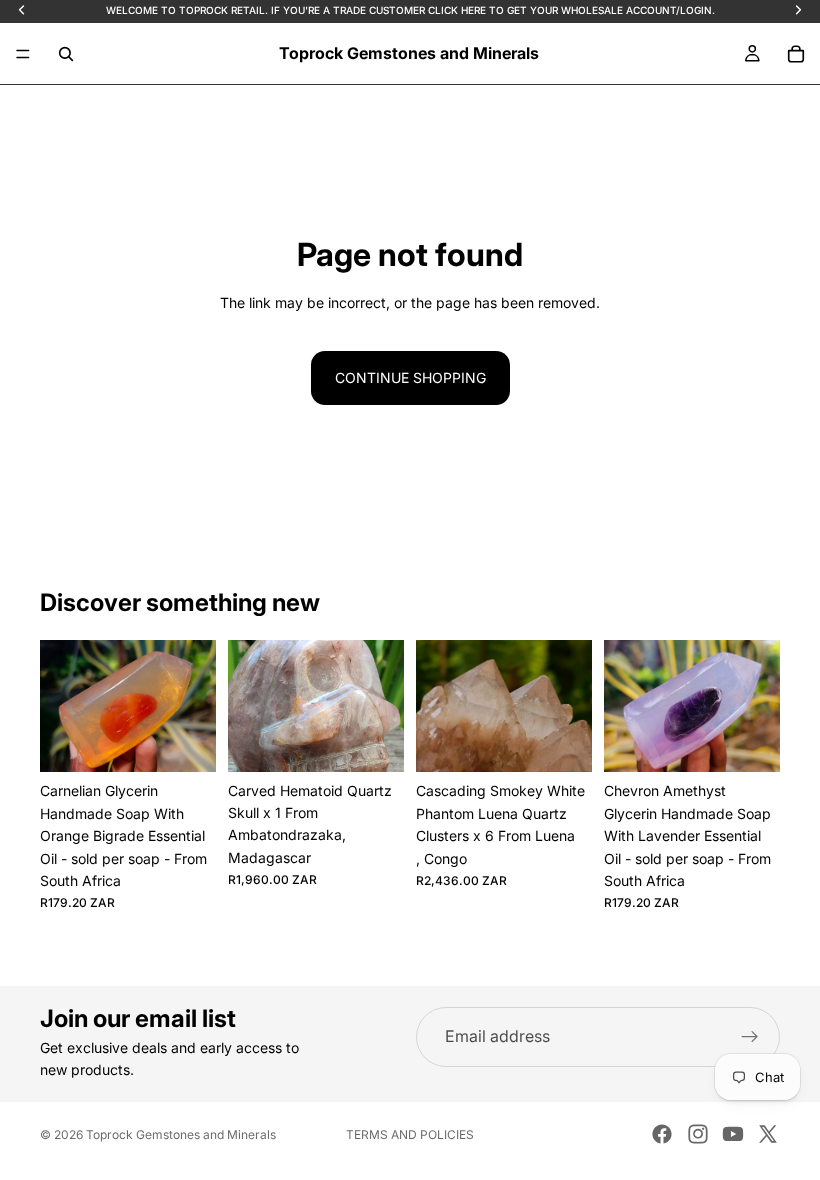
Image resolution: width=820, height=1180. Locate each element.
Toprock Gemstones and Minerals (181, 1134)
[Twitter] (768, 1134)
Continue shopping (410, 377)
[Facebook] (662, 1134)
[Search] (66, 54)
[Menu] (23, 54)
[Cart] (796, 54)
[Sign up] (750, 1037)
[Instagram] (698, 1134)
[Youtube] (733, 1134)
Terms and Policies (410, 1134)
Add (202, 740)
